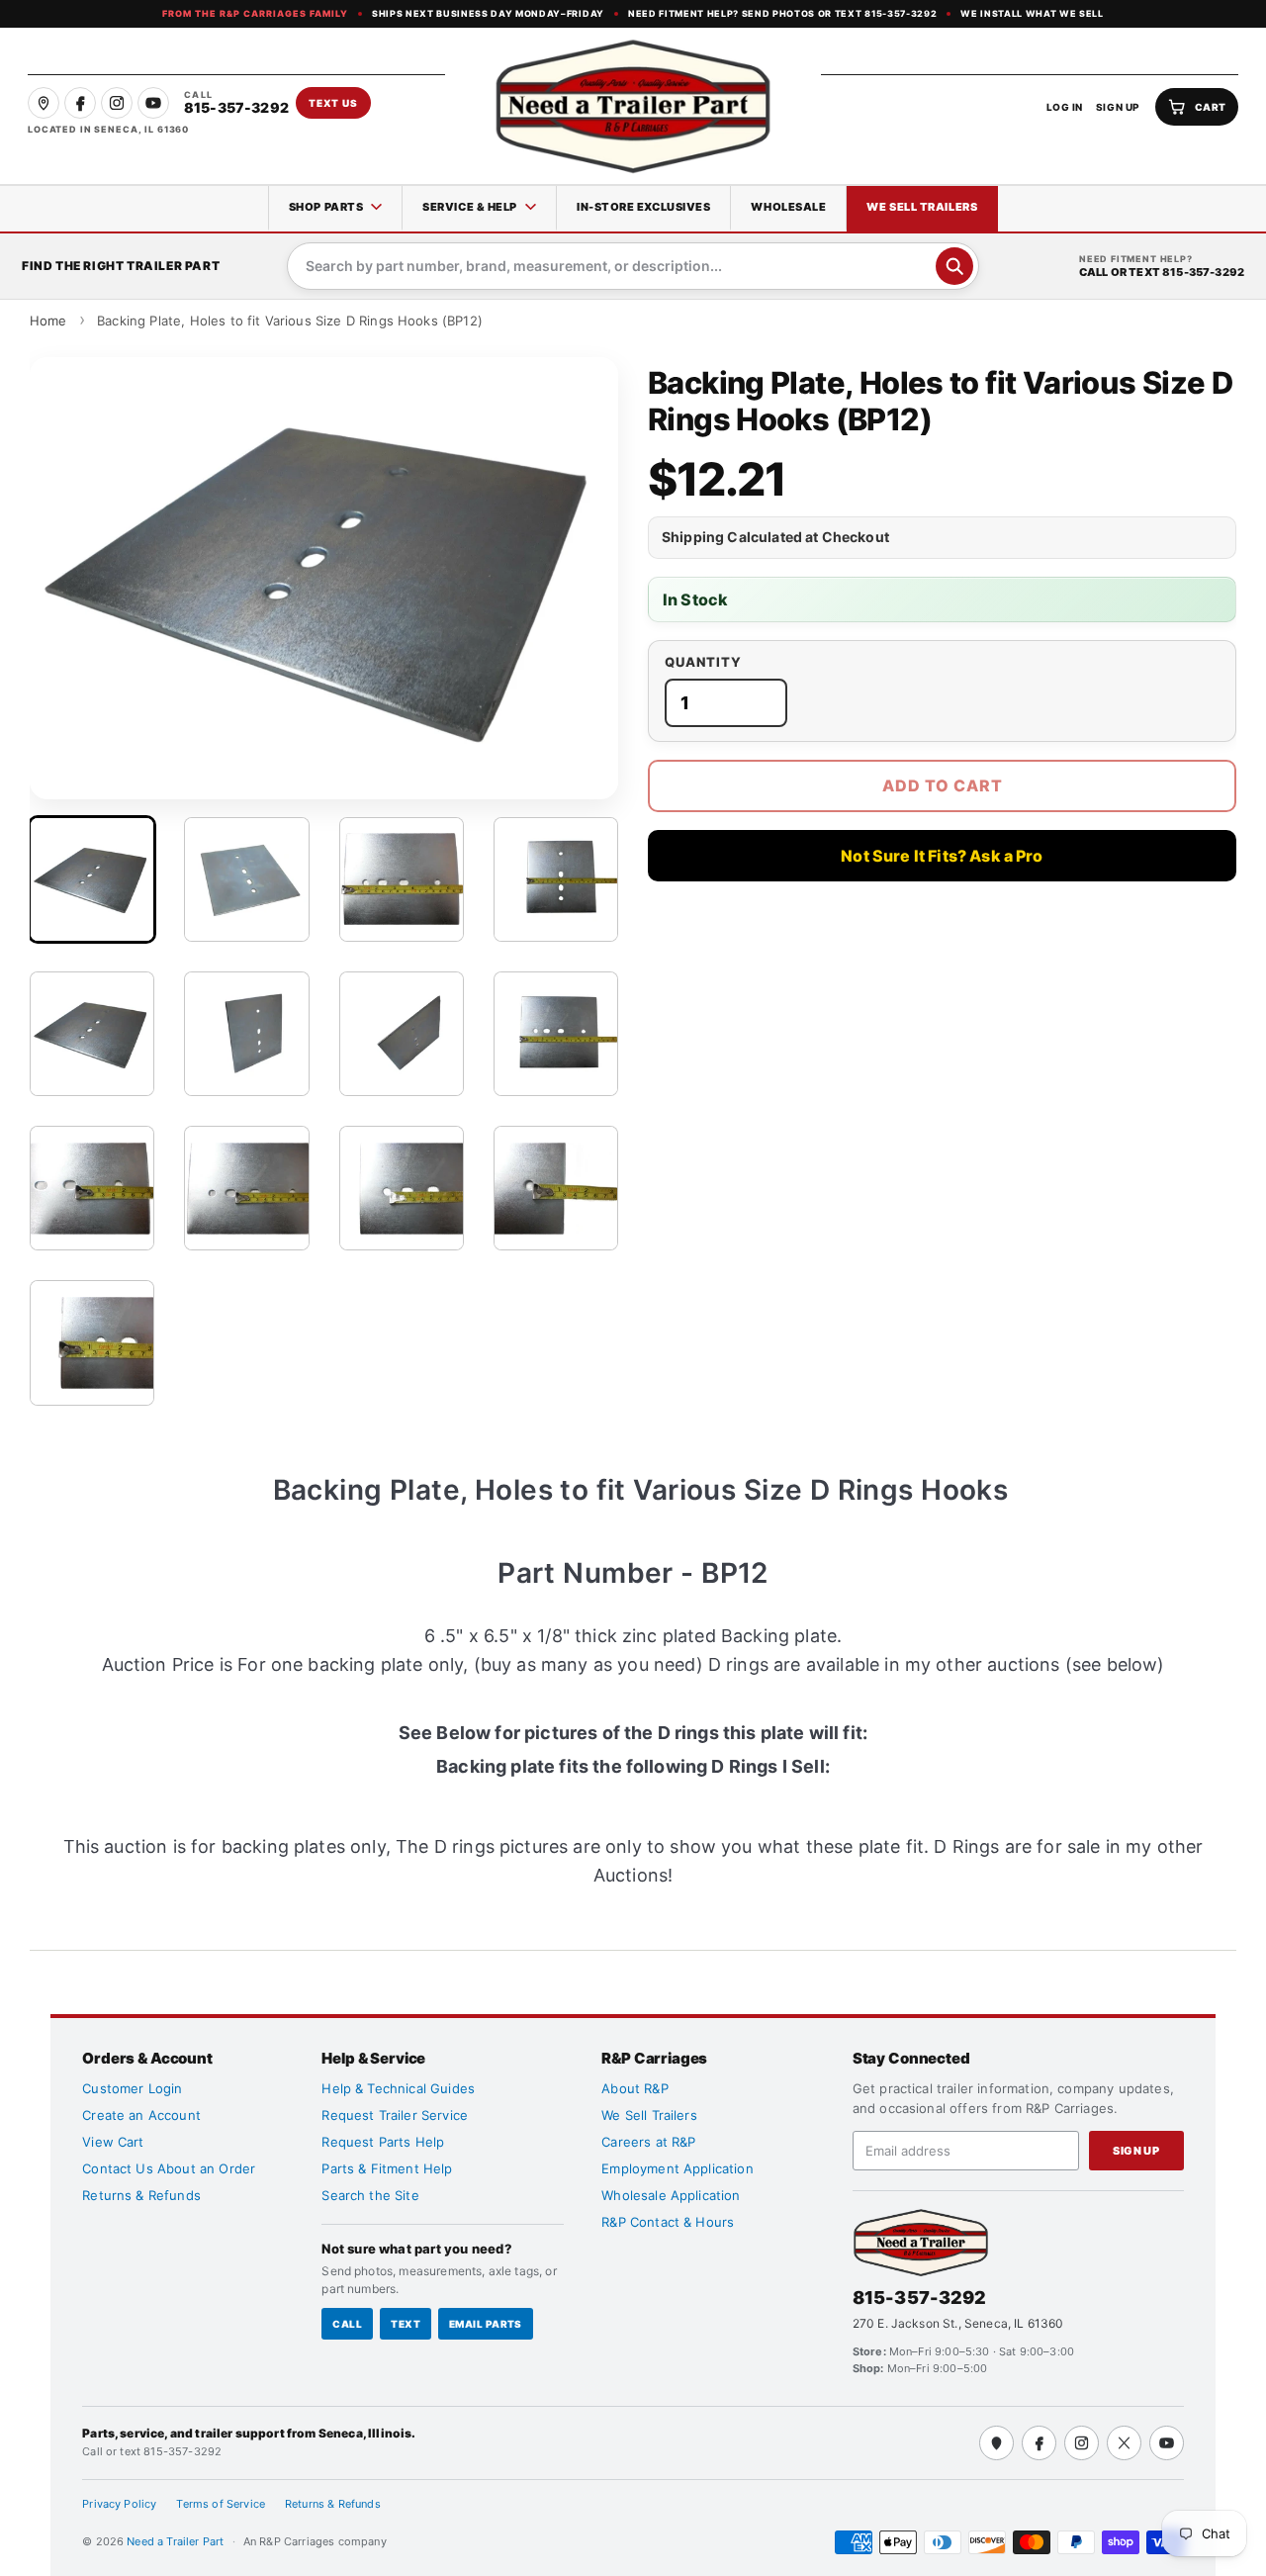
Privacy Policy (119, 2504)
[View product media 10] (246, 1188)
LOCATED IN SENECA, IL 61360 (108, 129)
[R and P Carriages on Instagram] (117, 103)
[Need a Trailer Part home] (633, 106)
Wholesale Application (671, 2195)
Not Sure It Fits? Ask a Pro (942, 856)
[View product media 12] (556, 1188)
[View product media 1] (92, 879)
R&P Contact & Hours (668, 2222)
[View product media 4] (556, 879)
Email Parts (486, 2324)
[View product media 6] (246, 1034)
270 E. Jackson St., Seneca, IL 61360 (958, 2323)
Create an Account (141, 2115)
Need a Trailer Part (177, 2541)
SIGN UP (1118, 107)
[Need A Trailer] (921, 2242)
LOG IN (1065, 107)
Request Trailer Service (395, 2115)
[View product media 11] (402, 1188)
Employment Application (678, 2168)
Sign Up (1136, 2151)
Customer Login (132, 2088)
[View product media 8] (556, 1034)
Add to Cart (943, 785)
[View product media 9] (92, 1188)
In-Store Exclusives (643, 207)
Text (406, 2324)
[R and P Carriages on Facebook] (80, 103)
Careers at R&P (648, 2142)
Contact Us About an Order (169, 2168)
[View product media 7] (402, 1034)
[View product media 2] (246, 879)
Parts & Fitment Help (387, 2168)
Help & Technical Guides (398, 2088)
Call (347, 2324)
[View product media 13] (92, 1342)
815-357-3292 (920, 2298)
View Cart (113, 2142)
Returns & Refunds (141, 2195)
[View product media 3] (402, 879)
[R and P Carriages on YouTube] (153, 103)
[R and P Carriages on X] (1124, 2443)
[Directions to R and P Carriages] (996, 2443)
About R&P (634, 2088)
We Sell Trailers (922, 207)
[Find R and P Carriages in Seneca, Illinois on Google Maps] (44, 103)
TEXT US (333, 103)
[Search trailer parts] (954, 266)
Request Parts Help (383, 2142)
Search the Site (370, 2195)
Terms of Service (221, 2504)
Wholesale (788, 207)
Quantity (703, 662)
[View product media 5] (92, 1034)
